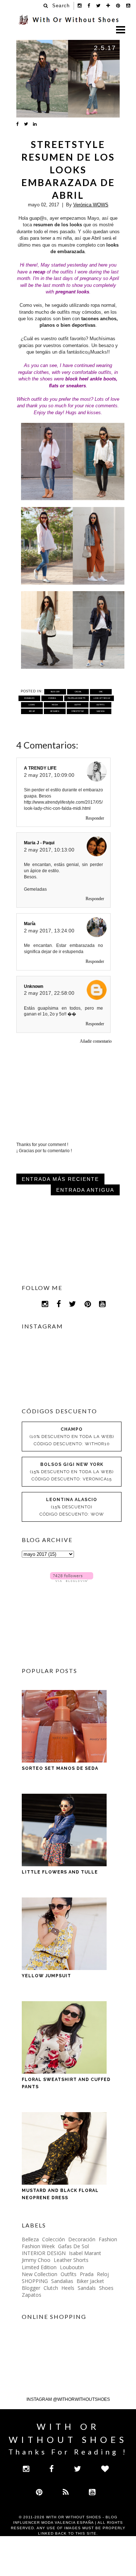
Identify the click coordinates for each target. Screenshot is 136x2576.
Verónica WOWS (91, 205)
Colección (53, 2239)
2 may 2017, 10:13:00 (49, 850)
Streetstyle (78, 711)
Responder (95, 818)
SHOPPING (35, 2281)
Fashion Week (38, 2246)
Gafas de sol (73, 2246)
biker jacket (90, 2281)
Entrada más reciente (60, 1179)
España (52, 698)
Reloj (103, 2274)
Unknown (34, 986)
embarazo (29, 698)
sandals (87, 2288)
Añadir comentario (96, 1041)
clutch (51, 2288)
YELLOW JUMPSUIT (46, 1976)
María (30, 924)
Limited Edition (39, 2267)
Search (61, 6)
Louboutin (72, 2267)
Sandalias (62, 2281)
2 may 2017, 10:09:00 (49, 775)
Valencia (101, 711)
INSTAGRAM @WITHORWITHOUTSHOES (68, 2399)
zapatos (32, 2295)
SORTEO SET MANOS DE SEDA (60, 1768)
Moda (55, 705)
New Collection (40, 2274)
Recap (32, 711)
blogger (55, 692)
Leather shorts (71, 2260)
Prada (87, 2274)
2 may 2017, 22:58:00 (49, 993)
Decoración (82, 2239)
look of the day (102, 698)
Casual (78, 692)
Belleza (30, 2239)
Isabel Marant (85, 2253)
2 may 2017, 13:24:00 (49, 931)
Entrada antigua (85, 1190)
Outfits (100, 705)
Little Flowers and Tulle (60, 1872)
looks (32, 705)
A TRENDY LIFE (40, 768)
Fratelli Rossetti (77, 698)
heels (68, 2288)
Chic (101, 692)
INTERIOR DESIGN (44, 2253)
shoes (106, 2288)
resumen (55, 711)
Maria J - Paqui (39, 843)
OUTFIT (78, 705)
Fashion (108, 2239)
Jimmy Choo (36, 2260)
